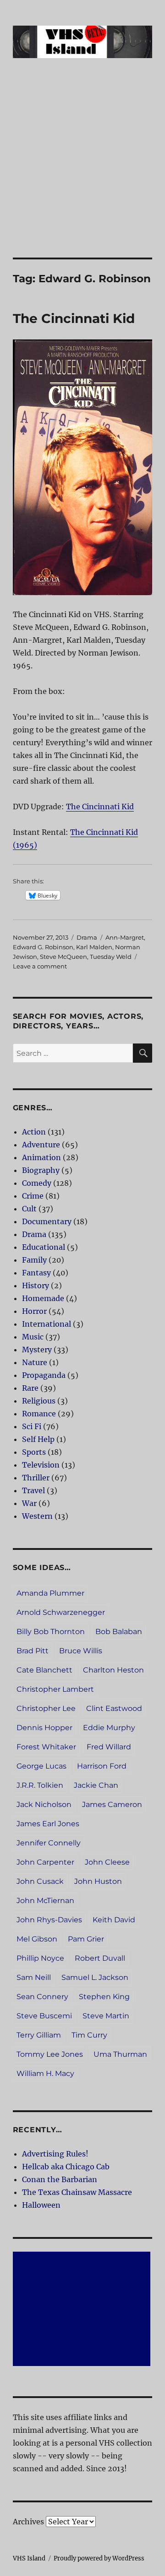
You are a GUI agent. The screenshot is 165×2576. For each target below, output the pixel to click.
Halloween (41, 2205)
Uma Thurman (120, 2054)
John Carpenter (45, 1862)
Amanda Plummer (50, 1593)
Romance (39, 1414)
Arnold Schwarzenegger (61, 1612)
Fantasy (36, 1273)
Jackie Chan (96, 1785)
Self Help (38, 1439)
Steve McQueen (63, 957)
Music (33, 1337)
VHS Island (29, 2558)
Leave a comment (40, 966)
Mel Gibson (37, 1939)
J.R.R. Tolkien (40, 1785)
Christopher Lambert (55, 1689)
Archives (28, 2522)
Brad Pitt (33, 1651)
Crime (33, 1196)
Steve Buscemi (44, 2016)
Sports (34, 1452)
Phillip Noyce (40, 1958)
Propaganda (44, 1375)
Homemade (43, 1298)
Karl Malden (94, 947)
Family (34, 1260)
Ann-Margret (125, 937)
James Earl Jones (48, 1824)
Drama (87, 937)
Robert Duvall (100, 1958)
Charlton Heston (113, 1670)
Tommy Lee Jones (50, 2054)
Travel (33, 1490)
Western (37, 1516)
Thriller (36, 1478)
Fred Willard (109, 1747)
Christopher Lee (46, 1708)
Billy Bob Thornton (51, 1632)
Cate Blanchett (44, 1670)
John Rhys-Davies (49, 1920)
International (47, 1324)
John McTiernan (45, 1901)
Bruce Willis (81, 1651)
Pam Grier (86, 1939)
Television (41, 1465)
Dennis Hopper (44, 1728)
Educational (44, 1247)
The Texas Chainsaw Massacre (77, 2192)
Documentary (47, 1221)
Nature (35, 1362)
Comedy (37, 1183)
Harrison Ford (102, 1766)
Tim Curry (89, 2035)
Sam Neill (34, 1977)
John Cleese (107, 1862)
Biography (41, 1170)
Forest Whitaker (46, 1747)
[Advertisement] (82, 171)
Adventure (41, 1145)
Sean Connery (42, 1997)
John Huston (98, 1881)
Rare (30, 1388)
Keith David (114, 1920)
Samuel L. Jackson (95, 1977)
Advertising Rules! (55, 2154)
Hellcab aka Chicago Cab (66, 2167)
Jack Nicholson (44, 1804)
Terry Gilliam (39, 2035)
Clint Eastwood (114, 1708)
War (29, 1503)
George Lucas (41, 1766)
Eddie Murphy (109, 1728)
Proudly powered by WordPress (99, 2558)
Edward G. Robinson (43, 947)
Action (34, 1132)
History (36, 1285)
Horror (34, 1311)
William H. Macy (45, 2073)
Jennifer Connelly (49, 1843)
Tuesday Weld (111, 957)
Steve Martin (106, 2016)
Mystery (37, 1350)
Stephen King (104, 1997)
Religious (39, 1401)
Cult (29, 1209)
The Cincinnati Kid (74, 318)
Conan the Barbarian (60, 2179)
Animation (41, 1157)
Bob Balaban (119, 1632)
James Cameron (112, 1804)
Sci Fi (32, 1426)
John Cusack (40, 1881)
